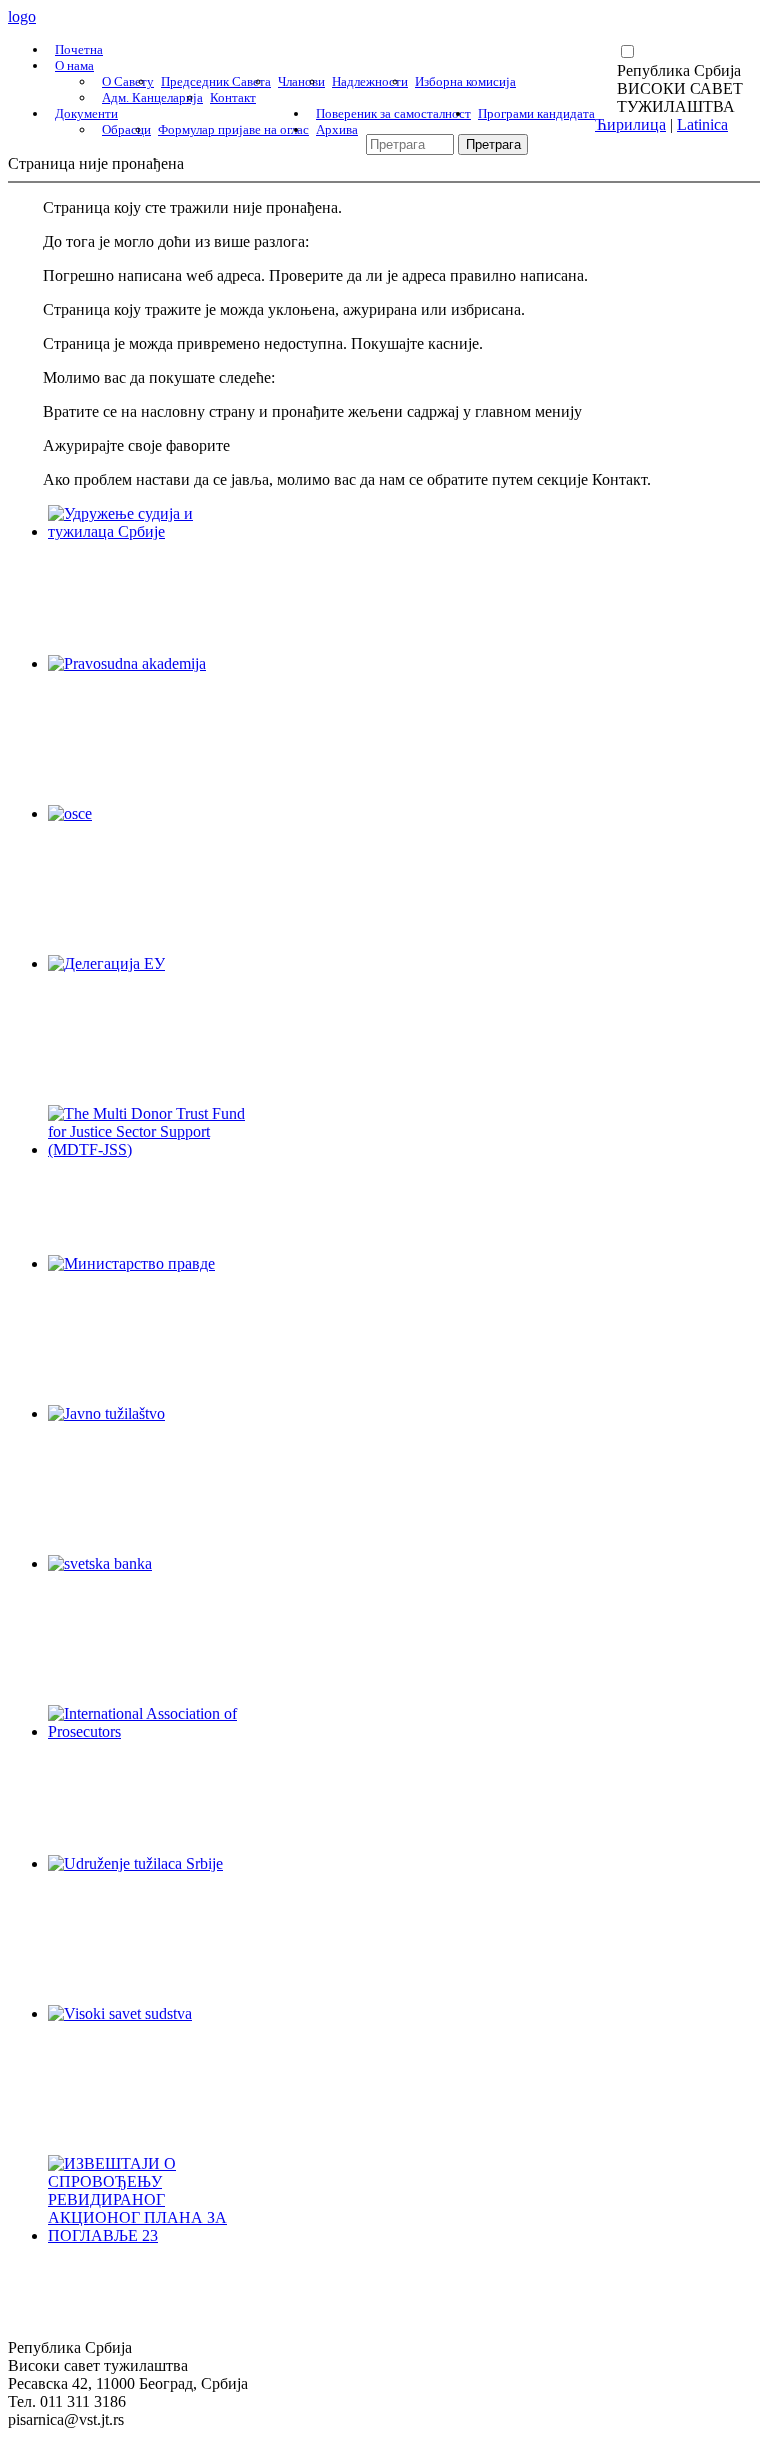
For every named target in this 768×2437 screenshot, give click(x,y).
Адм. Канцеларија (152, 97)
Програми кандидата (536, 113)
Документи (86, 113)
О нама (74, 65)
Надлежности (370, 81)
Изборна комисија (465, 81)
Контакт (233, 97)
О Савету (128, 81)
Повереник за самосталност (393, 113)
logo (22, 16)
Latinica (702, 124)
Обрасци (126, 129)
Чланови (301, 81)
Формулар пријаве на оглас (233, 129)
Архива (337, 129)
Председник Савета (216, 81)
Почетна (79, 49)
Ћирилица (630, 124)
